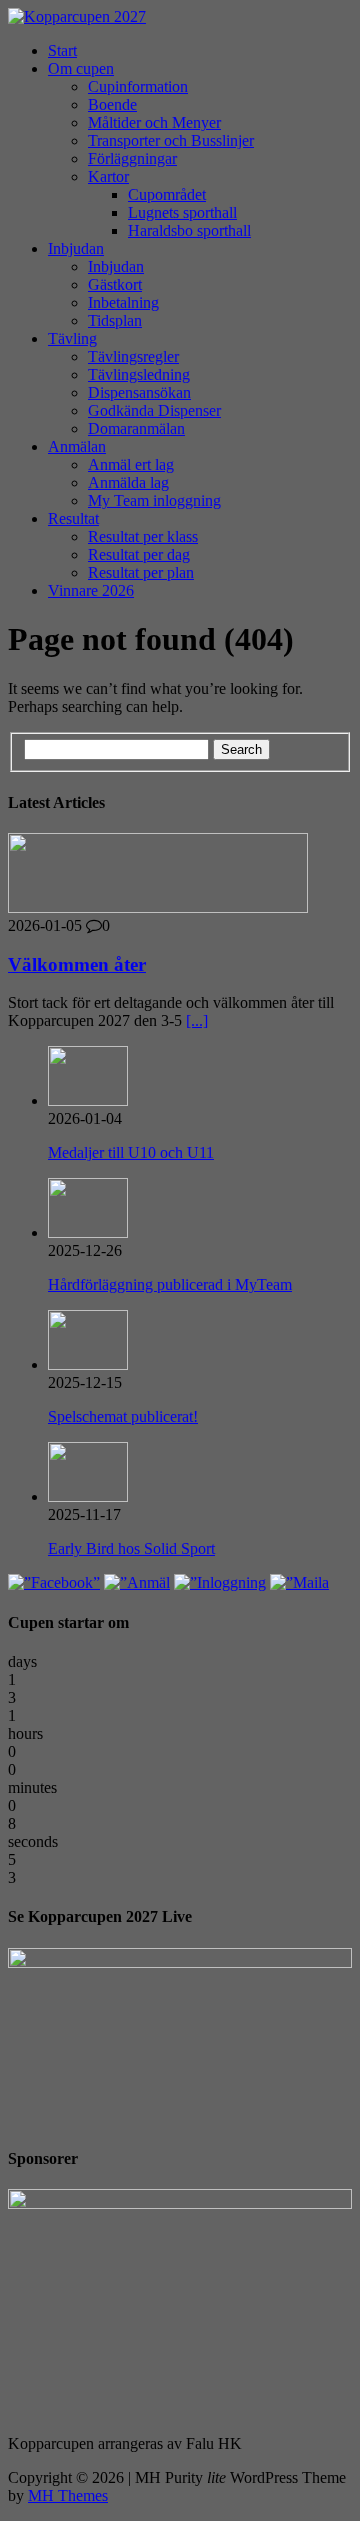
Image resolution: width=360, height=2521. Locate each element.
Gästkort (115, 284)
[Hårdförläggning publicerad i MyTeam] (88, 1232)
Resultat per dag (139, 554)
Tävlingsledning (139, 374)
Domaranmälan (136, 428)
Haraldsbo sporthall (189, 230)
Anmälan (77, 446)
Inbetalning (123, 302)
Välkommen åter (77, 964)
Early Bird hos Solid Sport (131, 1548)
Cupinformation (138, 86)
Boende (112, 104)
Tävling (72, 338)
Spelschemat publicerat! (123, 1416)
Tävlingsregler (133, 356)
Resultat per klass (143, 536)
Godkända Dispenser (154, 410)
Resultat (73, 518)
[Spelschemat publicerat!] (88, 1364)
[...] (197, 1020)
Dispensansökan (139, 392)
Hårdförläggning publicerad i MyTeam (170, 1284)
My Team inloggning (154, 500)
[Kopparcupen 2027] (180, 17)
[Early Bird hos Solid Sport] (88, 1496)
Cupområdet (167, 194)
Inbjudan (76, 248)
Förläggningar (132, 158)
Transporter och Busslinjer (171, 140)
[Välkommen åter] (158, 907)
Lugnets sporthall (182, 212)
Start (62, 50)
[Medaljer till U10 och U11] (88, 1100)
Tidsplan (115, 320)
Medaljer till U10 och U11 (131, 1152)
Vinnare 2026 (91, 590)
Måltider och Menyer (154, 122)
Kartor (108, 176)
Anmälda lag (128, 482)
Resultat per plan (141, 572)
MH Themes (68, 2495)
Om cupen (81, 68)
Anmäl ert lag (131, 464)
